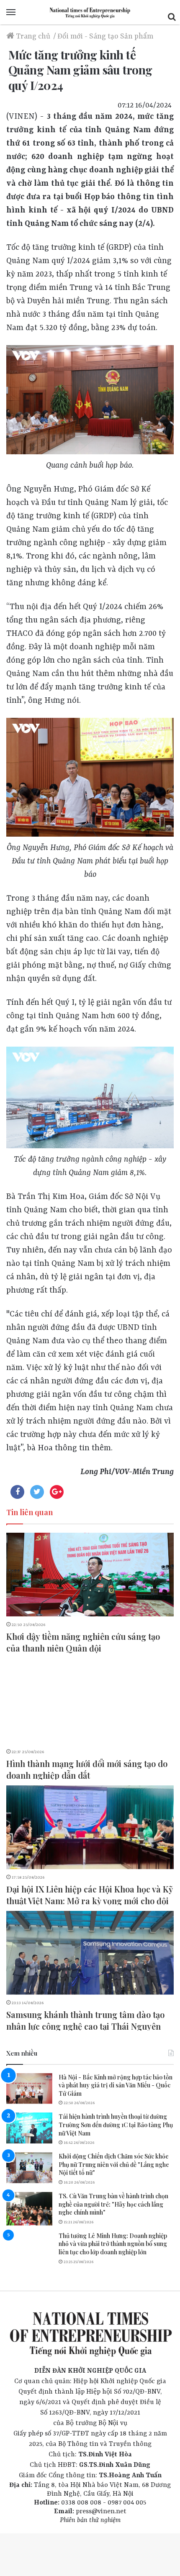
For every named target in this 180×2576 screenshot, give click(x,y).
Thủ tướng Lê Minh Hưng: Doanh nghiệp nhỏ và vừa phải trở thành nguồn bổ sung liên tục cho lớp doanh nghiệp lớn (113, 2244)
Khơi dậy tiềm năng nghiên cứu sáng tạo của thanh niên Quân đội (83, 1642)
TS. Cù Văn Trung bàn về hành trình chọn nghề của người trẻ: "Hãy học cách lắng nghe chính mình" (113, 2204)
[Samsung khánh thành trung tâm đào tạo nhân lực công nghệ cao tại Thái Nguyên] (90, 1953)
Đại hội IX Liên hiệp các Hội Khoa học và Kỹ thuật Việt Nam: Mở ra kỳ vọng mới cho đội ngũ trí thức (90, 1901)
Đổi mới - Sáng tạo (88, 36)
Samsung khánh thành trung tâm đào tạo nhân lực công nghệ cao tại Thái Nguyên (85, 2020)
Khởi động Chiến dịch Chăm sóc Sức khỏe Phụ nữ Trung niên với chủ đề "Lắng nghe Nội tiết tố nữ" (114, 2164)
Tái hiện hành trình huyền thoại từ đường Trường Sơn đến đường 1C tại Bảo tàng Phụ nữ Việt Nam (116, 2125)
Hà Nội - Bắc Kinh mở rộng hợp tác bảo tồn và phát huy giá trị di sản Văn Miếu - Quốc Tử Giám (116, 2085)
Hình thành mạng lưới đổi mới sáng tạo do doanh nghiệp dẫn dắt (87, 1769)
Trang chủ (32, 36)
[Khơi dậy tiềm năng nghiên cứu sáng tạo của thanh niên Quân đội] (90, 1575)
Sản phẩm (137, 36)
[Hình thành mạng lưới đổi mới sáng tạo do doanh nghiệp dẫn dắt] (90, 1702)
